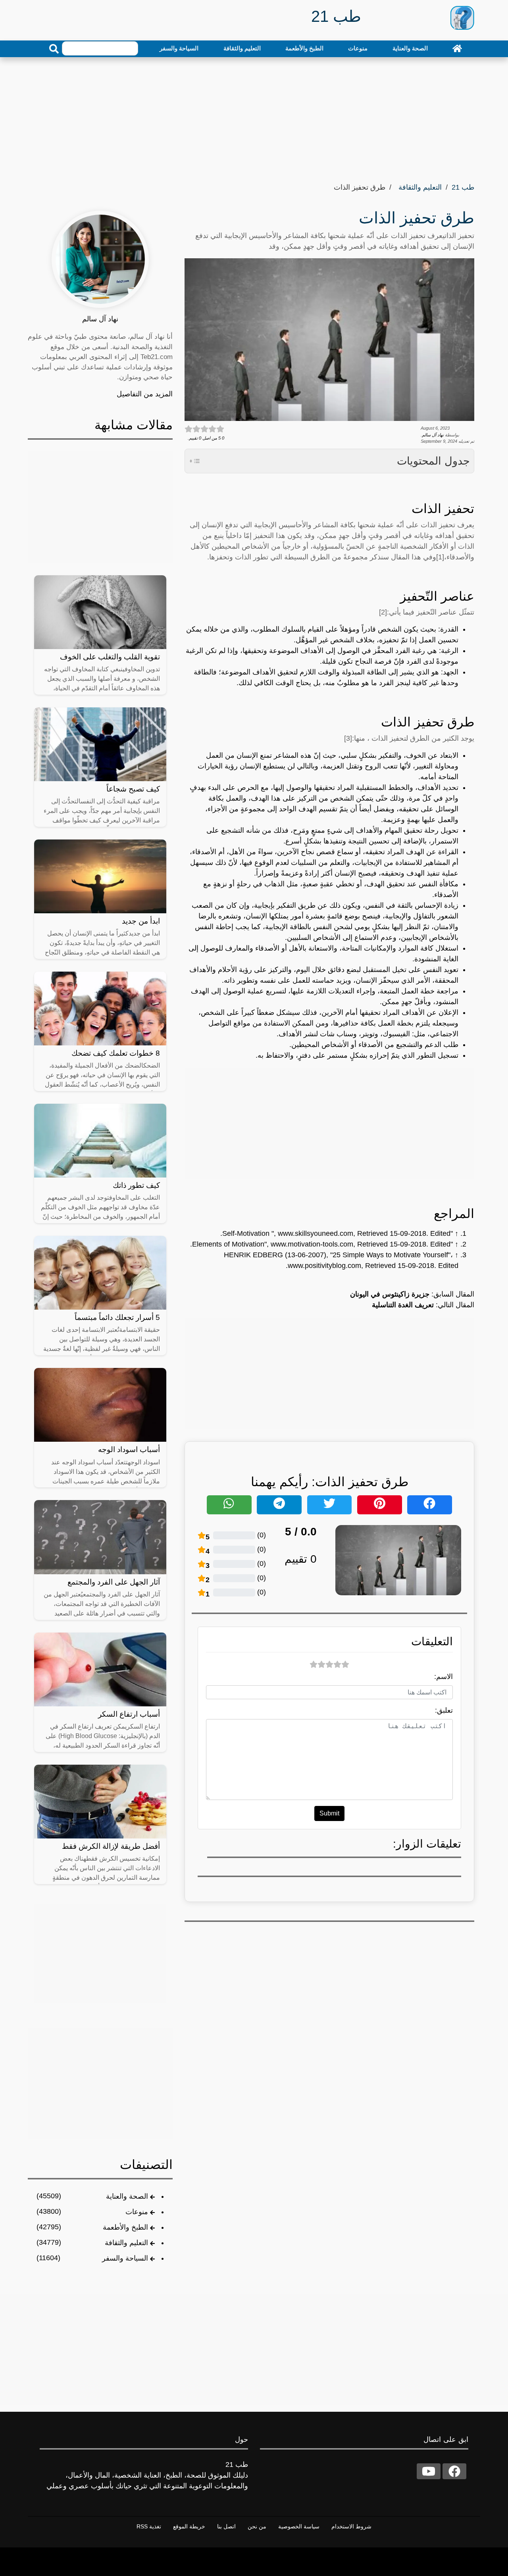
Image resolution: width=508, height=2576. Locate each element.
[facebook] (454, 2471)
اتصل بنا (226, 2526)
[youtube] (429, 2471)
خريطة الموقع (189, 2526)
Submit (329, 1813)
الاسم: (444, 1677)
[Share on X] (330, 1505)
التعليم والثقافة (242, 48)
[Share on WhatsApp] (229, 1505)
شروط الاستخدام (351, 2526)
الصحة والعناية (410, 48)
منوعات (358, 48)
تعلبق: (444, 1710)
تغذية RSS (149, 2526)
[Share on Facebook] (430, 1505)
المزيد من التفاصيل (145, 394)
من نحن (257, 2526)
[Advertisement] (254, 117)
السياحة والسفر (179, 48)
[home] (457, 48)
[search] (54, 49)
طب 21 (463, 187)
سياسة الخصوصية (299, 2526)
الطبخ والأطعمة (304, 48)
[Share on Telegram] (279, 1505)
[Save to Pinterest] (380, 1505)
